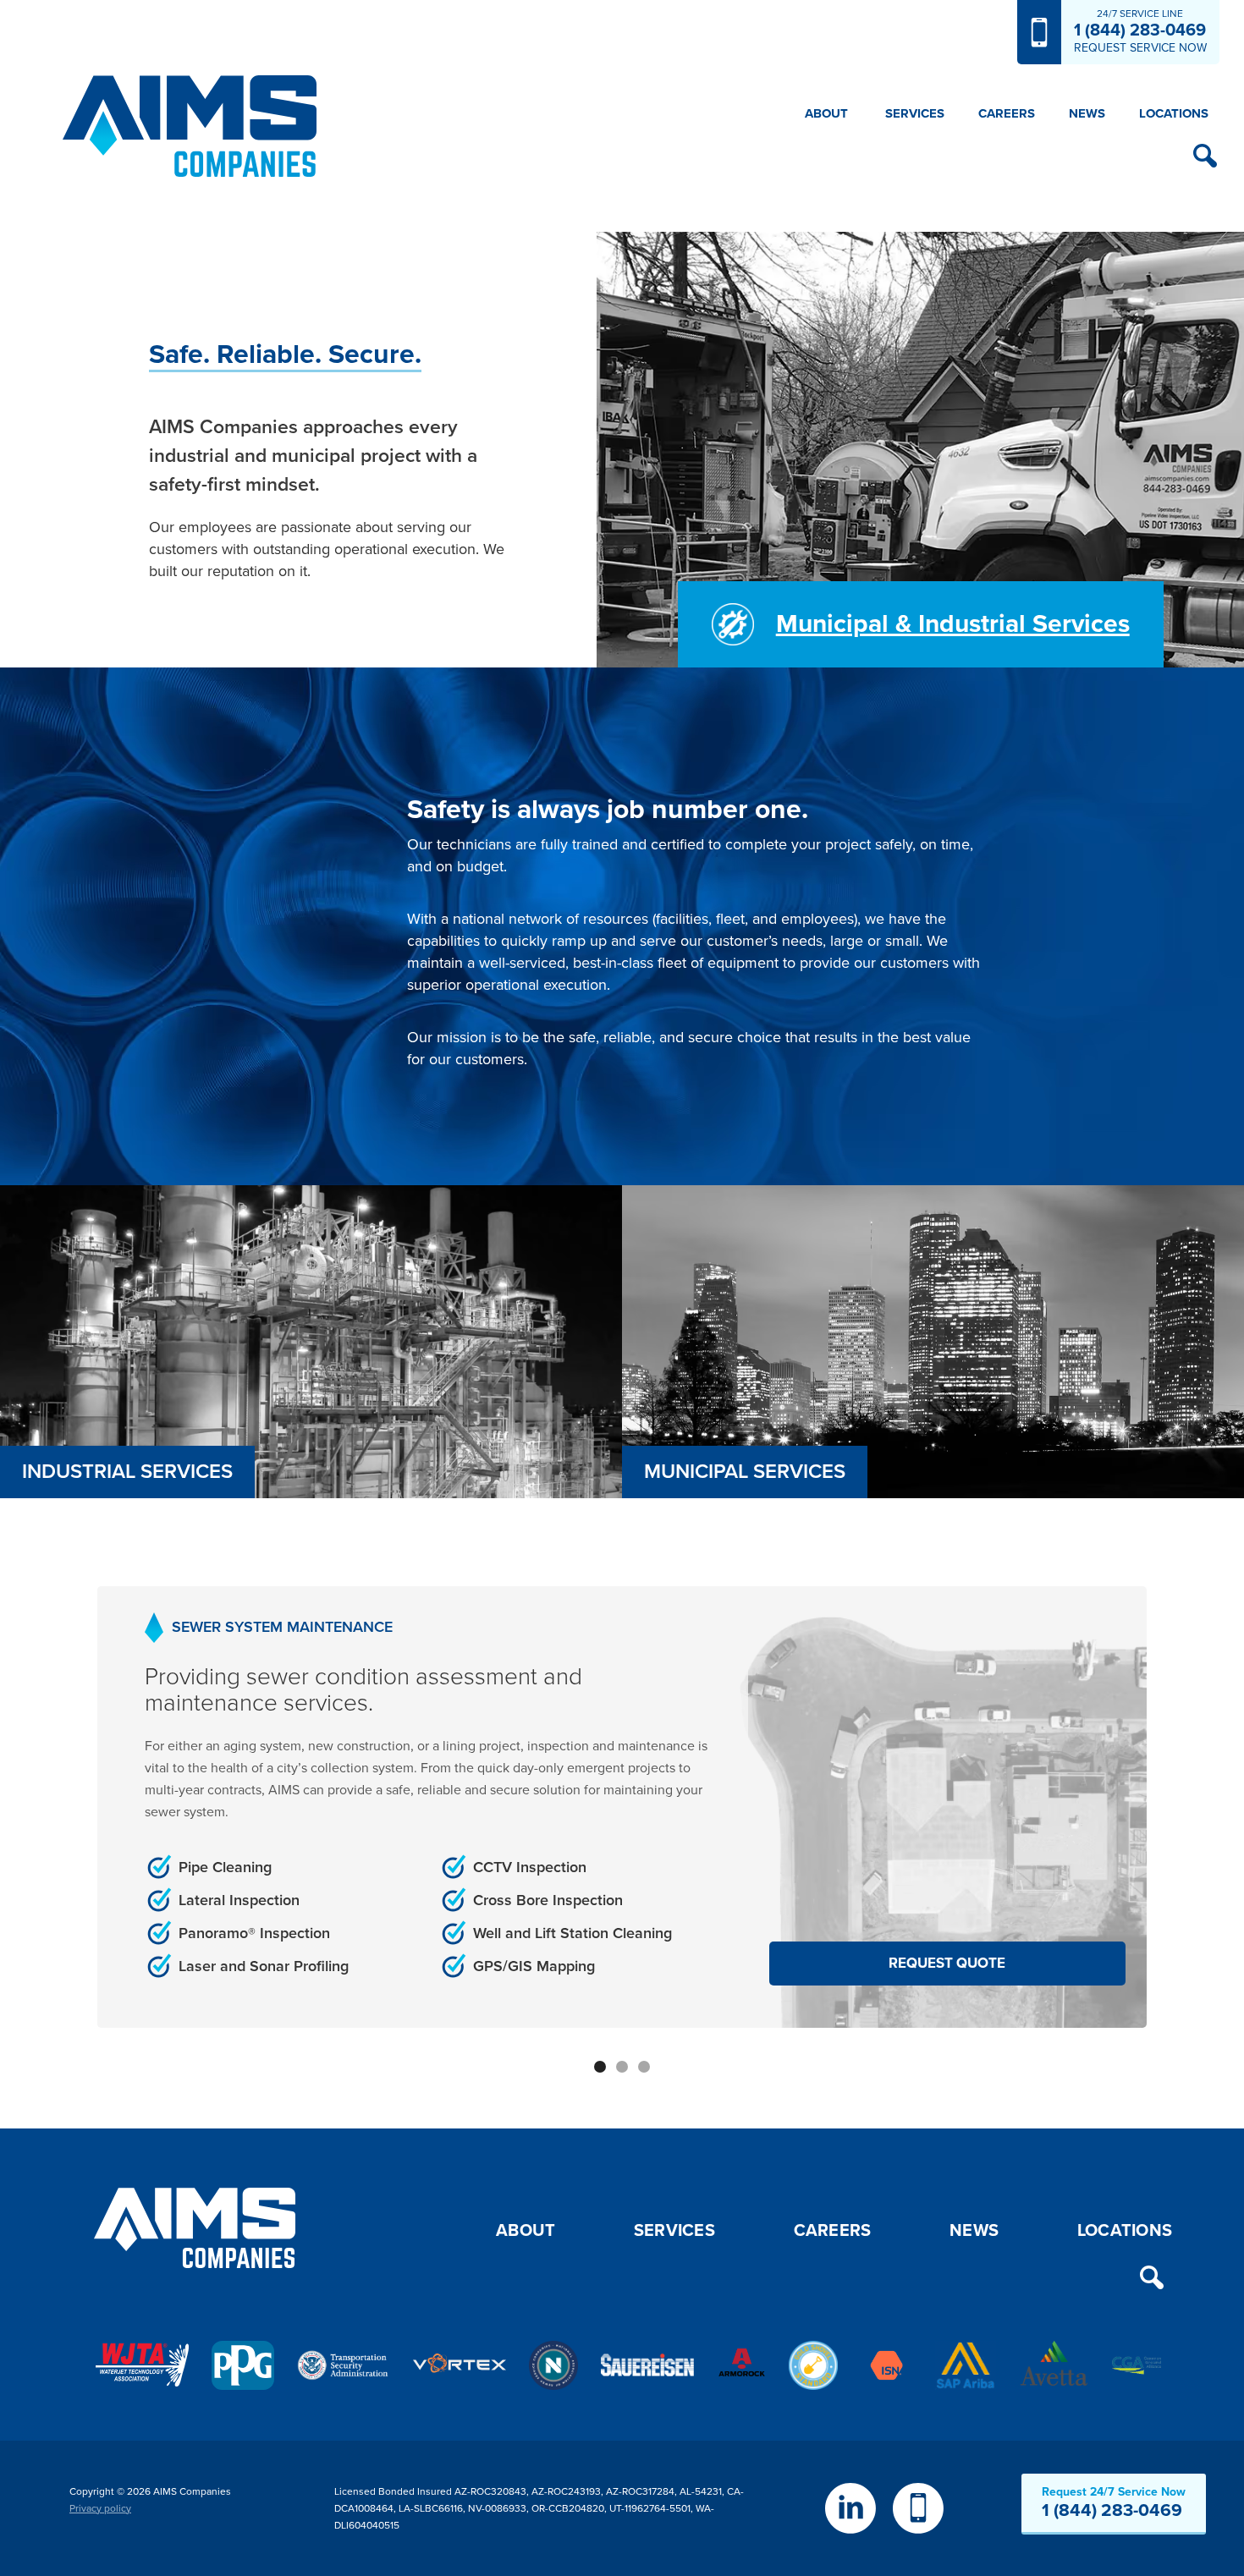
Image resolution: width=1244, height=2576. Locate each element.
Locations (1174, 113)
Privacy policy (100, 2508)
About (526, 2231)
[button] (826, 113)
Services (674, 2231)
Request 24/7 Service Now (1114, 2503)
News (1087, 113)
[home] (190, 126)
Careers (1007, 113)
